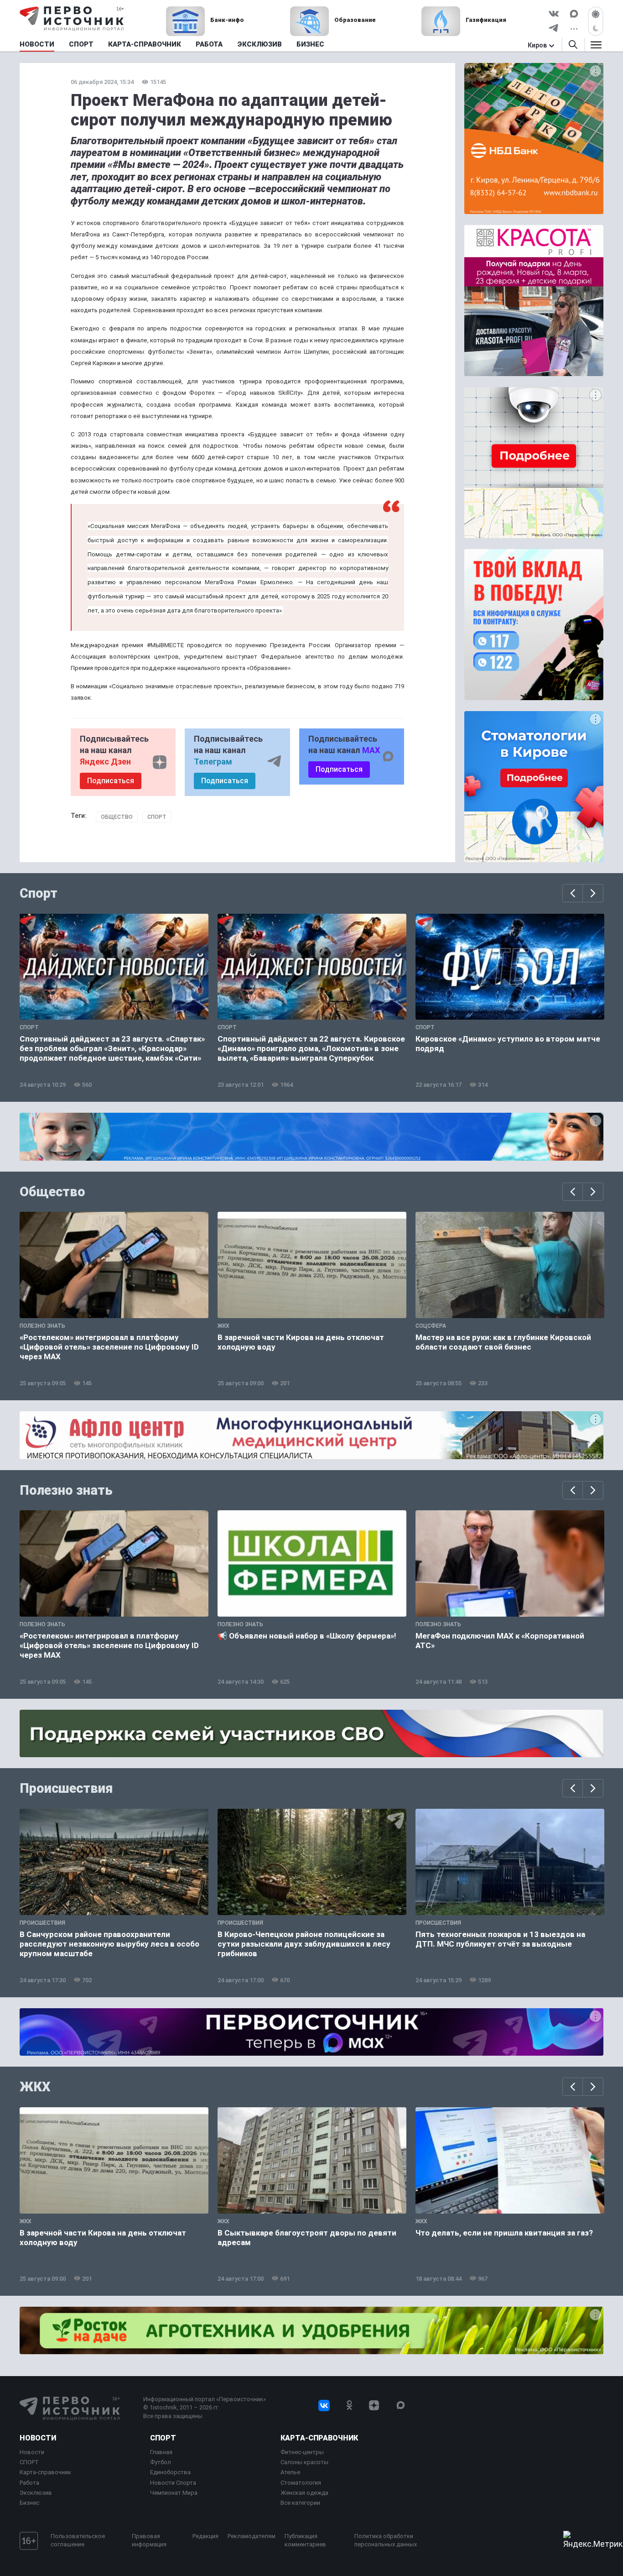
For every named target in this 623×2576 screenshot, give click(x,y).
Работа (29, 2483)
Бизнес (29, 2503)
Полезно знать (66, 1490)
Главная (161, 2452)
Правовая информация (149, 2540)
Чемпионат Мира (174, 2493)
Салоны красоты (304, 2462)
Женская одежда (304, 2493)
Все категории (300, 2503)
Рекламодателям (252, 2536)
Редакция (205, 2536)
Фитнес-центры (302, 2452)
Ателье (290, 2472)
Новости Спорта (173, 2483)
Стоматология (301, 2483)
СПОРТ (29, 2462)
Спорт (157, 817)
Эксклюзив (36, 2493)
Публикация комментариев (305, 2540)
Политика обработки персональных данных (386, 2540)
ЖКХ (35, 2087)
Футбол (161, 2462)
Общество (117, 817)
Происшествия (66, 1788)
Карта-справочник (45, 2472)
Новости (38, 2438)
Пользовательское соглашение (78, 2540)
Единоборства (170, 2472)
